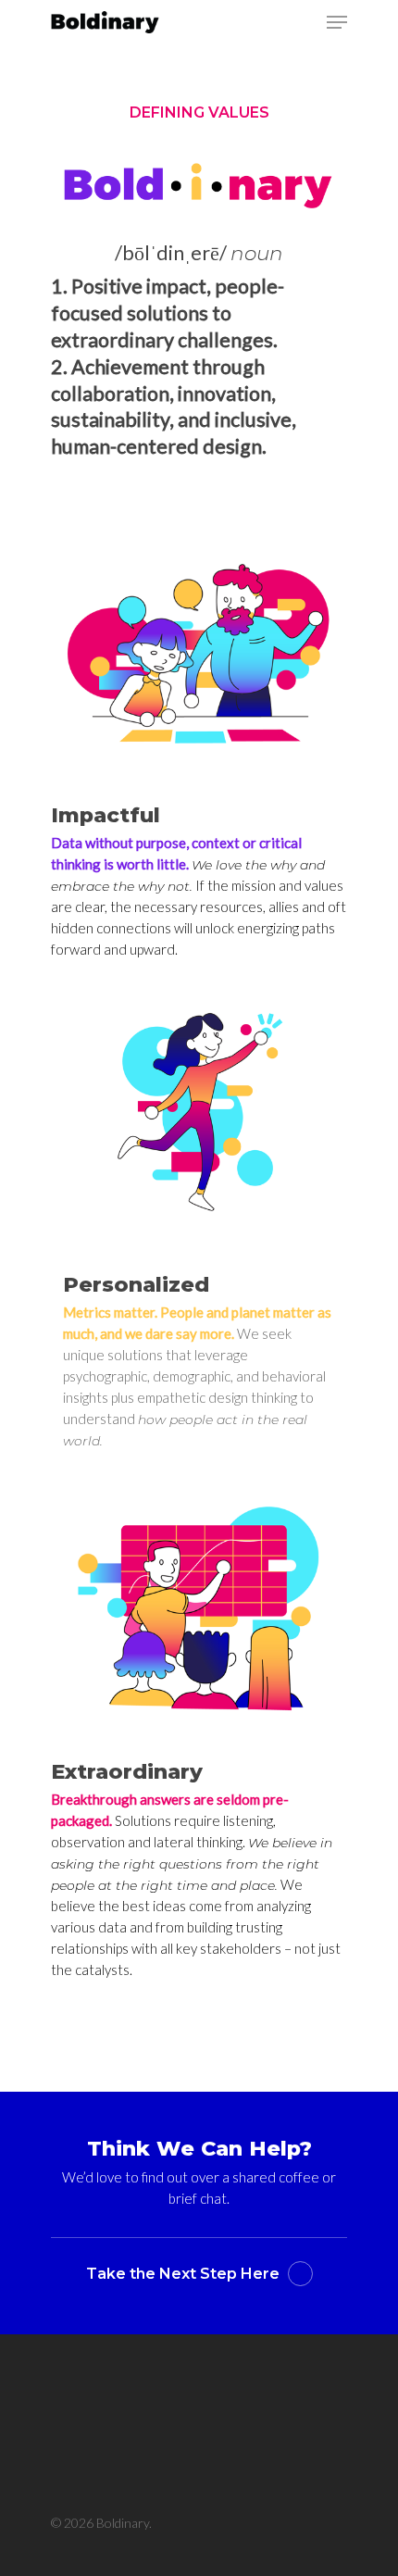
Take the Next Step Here (183, 2274)
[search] (300, 22)
